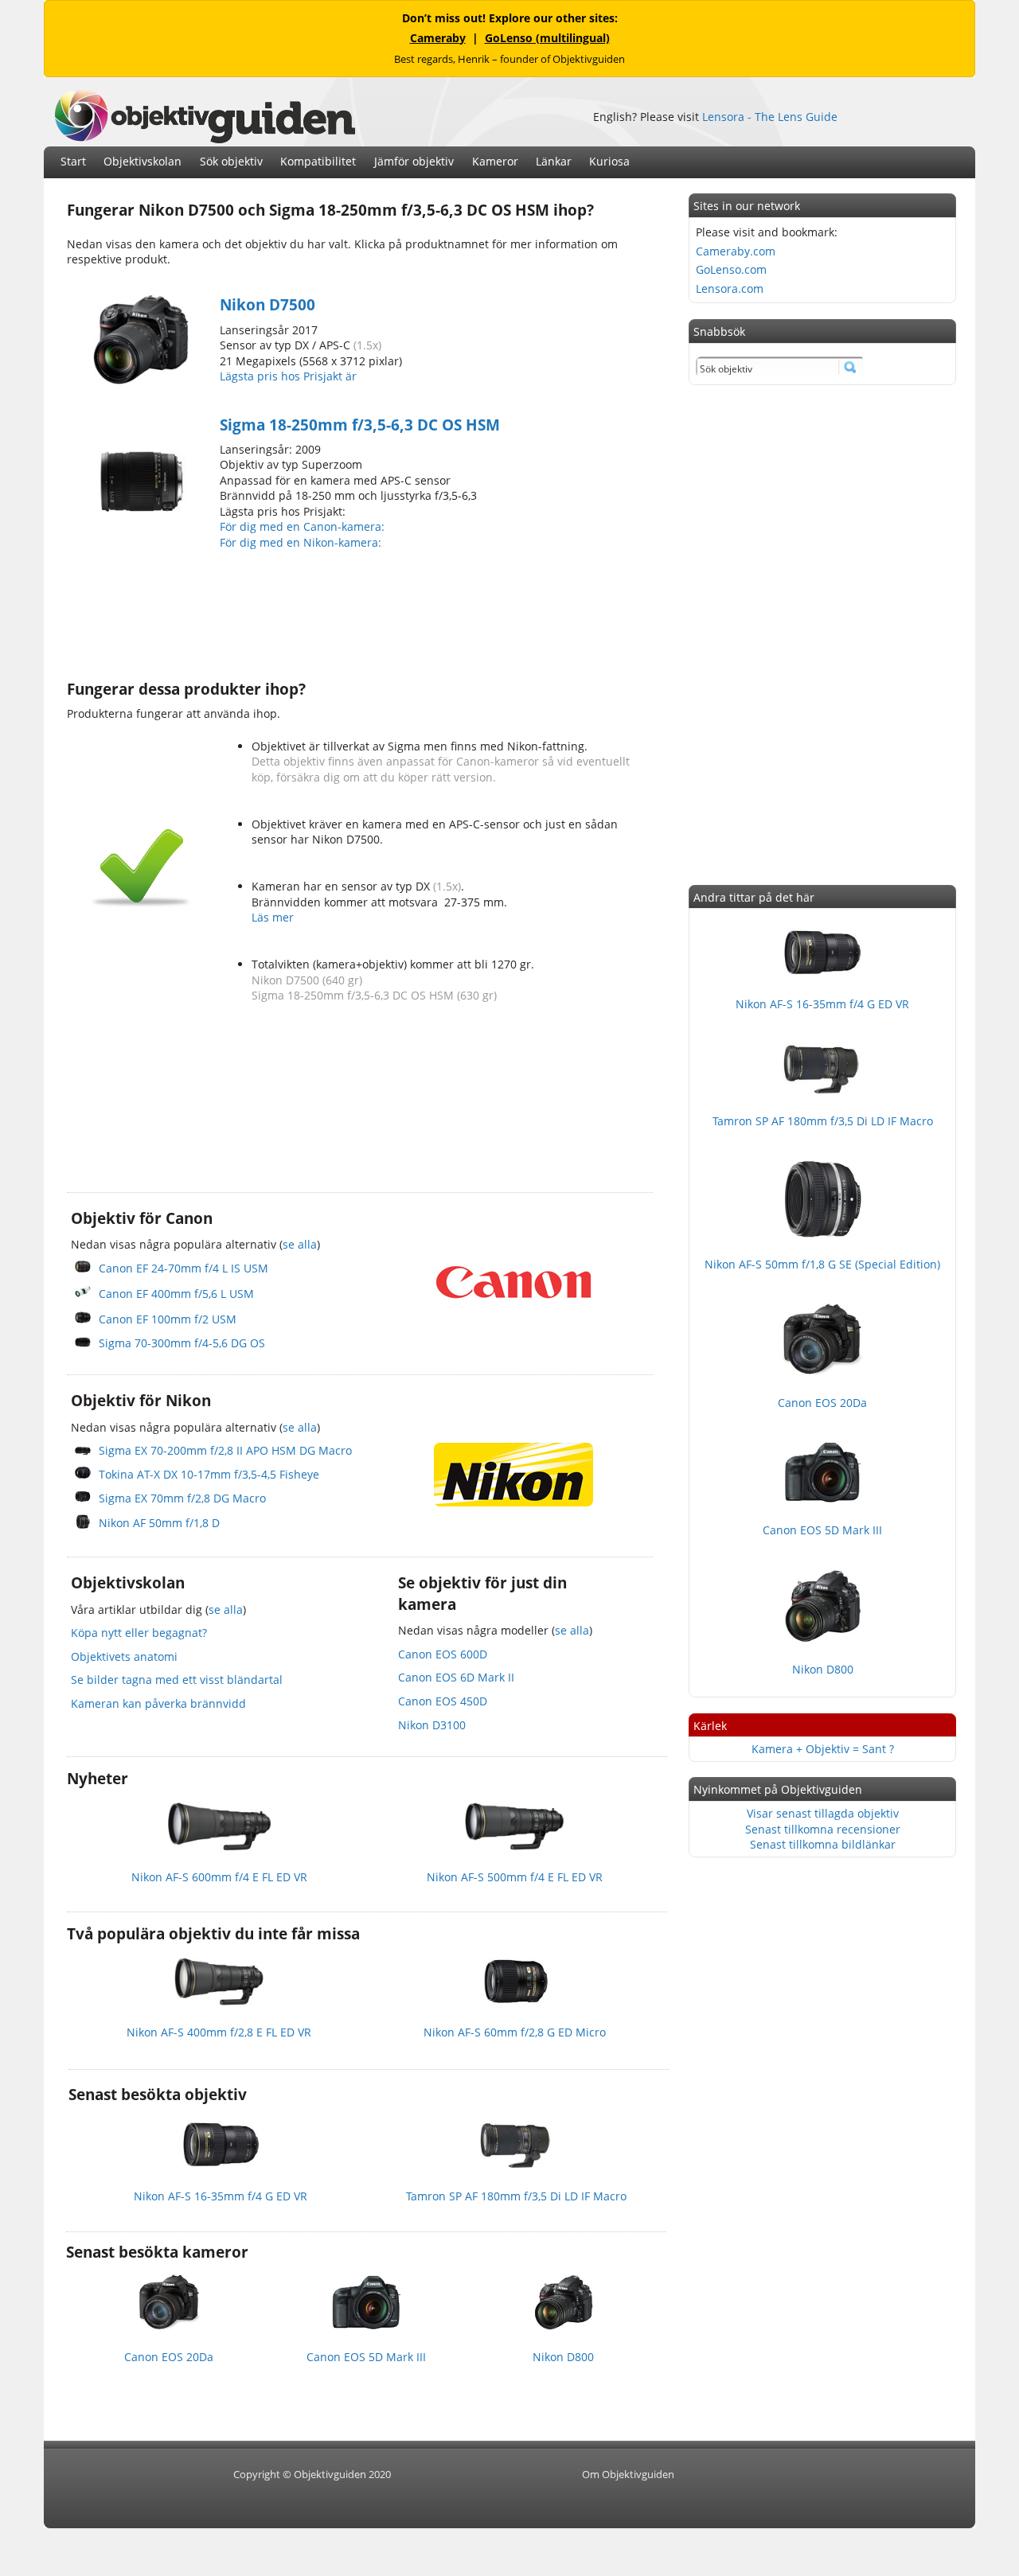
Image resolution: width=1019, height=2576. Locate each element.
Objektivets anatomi (124, 1656)
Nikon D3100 (432, 1725)
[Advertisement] (357, 613)
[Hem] (205, 139)
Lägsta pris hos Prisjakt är (290, 376)
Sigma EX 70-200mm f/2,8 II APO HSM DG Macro (225, 1450)
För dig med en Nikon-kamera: (304, 542)
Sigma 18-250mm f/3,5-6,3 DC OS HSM (360, 425)
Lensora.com (730, 288)
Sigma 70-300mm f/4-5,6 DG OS (182, 1343)
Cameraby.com (736, 251)
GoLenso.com (731, 269)
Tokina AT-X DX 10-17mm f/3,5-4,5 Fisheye (209, 1474)
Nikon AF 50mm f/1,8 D (159, 1523)
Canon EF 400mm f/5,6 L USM (176, 1294)
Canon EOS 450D (443, 1701)
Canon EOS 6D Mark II (456, 1677)
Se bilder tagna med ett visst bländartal (177, 1680)
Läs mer (273, 917)
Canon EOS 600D (443, 1654)
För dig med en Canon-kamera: (304, 526)
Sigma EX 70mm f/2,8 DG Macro (182, 1498)
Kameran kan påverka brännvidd (158, 1703)
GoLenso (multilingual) (547, 38)
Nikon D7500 (267, 305)
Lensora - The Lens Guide (770, 117)
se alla (300, 1244)
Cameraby (438, 38)
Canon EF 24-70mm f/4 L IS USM (183, 1268)
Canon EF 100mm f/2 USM (168, 1319)
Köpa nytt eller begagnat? (139, 1633)
